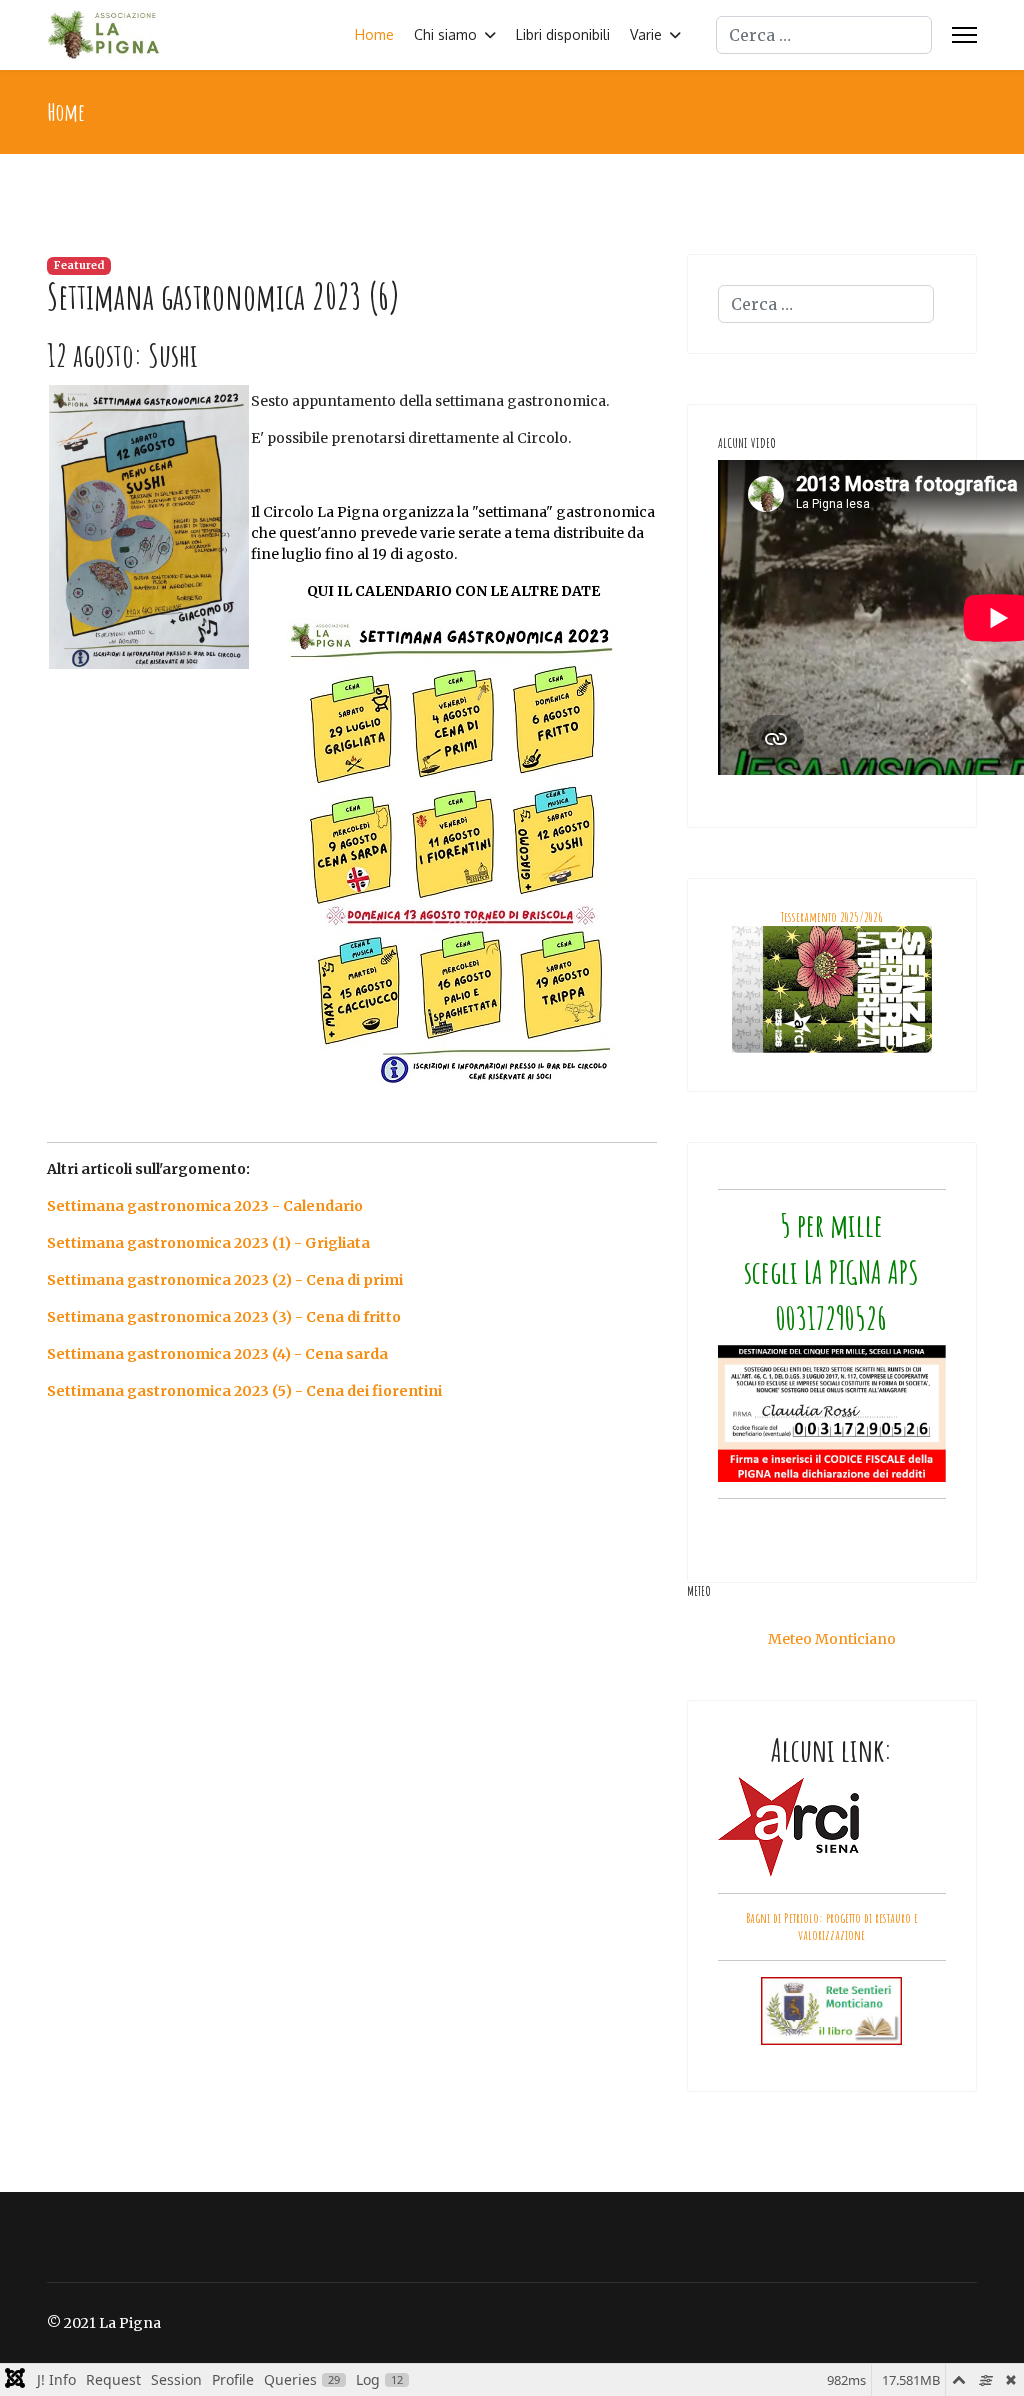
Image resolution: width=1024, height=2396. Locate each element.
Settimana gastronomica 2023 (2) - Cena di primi (225, 1280)
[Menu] (964, 35)
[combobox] (824, 35)
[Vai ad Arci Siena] (832, 1827)
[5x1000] (832, 1413)
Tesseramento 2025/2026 (832, 916)
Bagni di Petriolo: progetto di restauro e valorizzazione (832, 1926)
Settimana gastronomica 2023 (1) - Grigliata (208, 1243)
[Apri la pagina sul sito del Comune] (832, 2011)
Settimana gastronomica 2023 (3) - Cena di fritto (224, 1317)
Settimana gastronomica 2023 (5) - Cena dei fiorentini (244, 1391)
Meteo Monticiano (832, 1639)
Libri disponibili (563, 34)
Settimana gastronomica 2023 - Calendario (205, 1206)
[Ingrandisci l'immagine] (352, 853)
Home (374, 34)
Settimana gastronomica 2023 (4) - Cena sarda (217, 1354)
